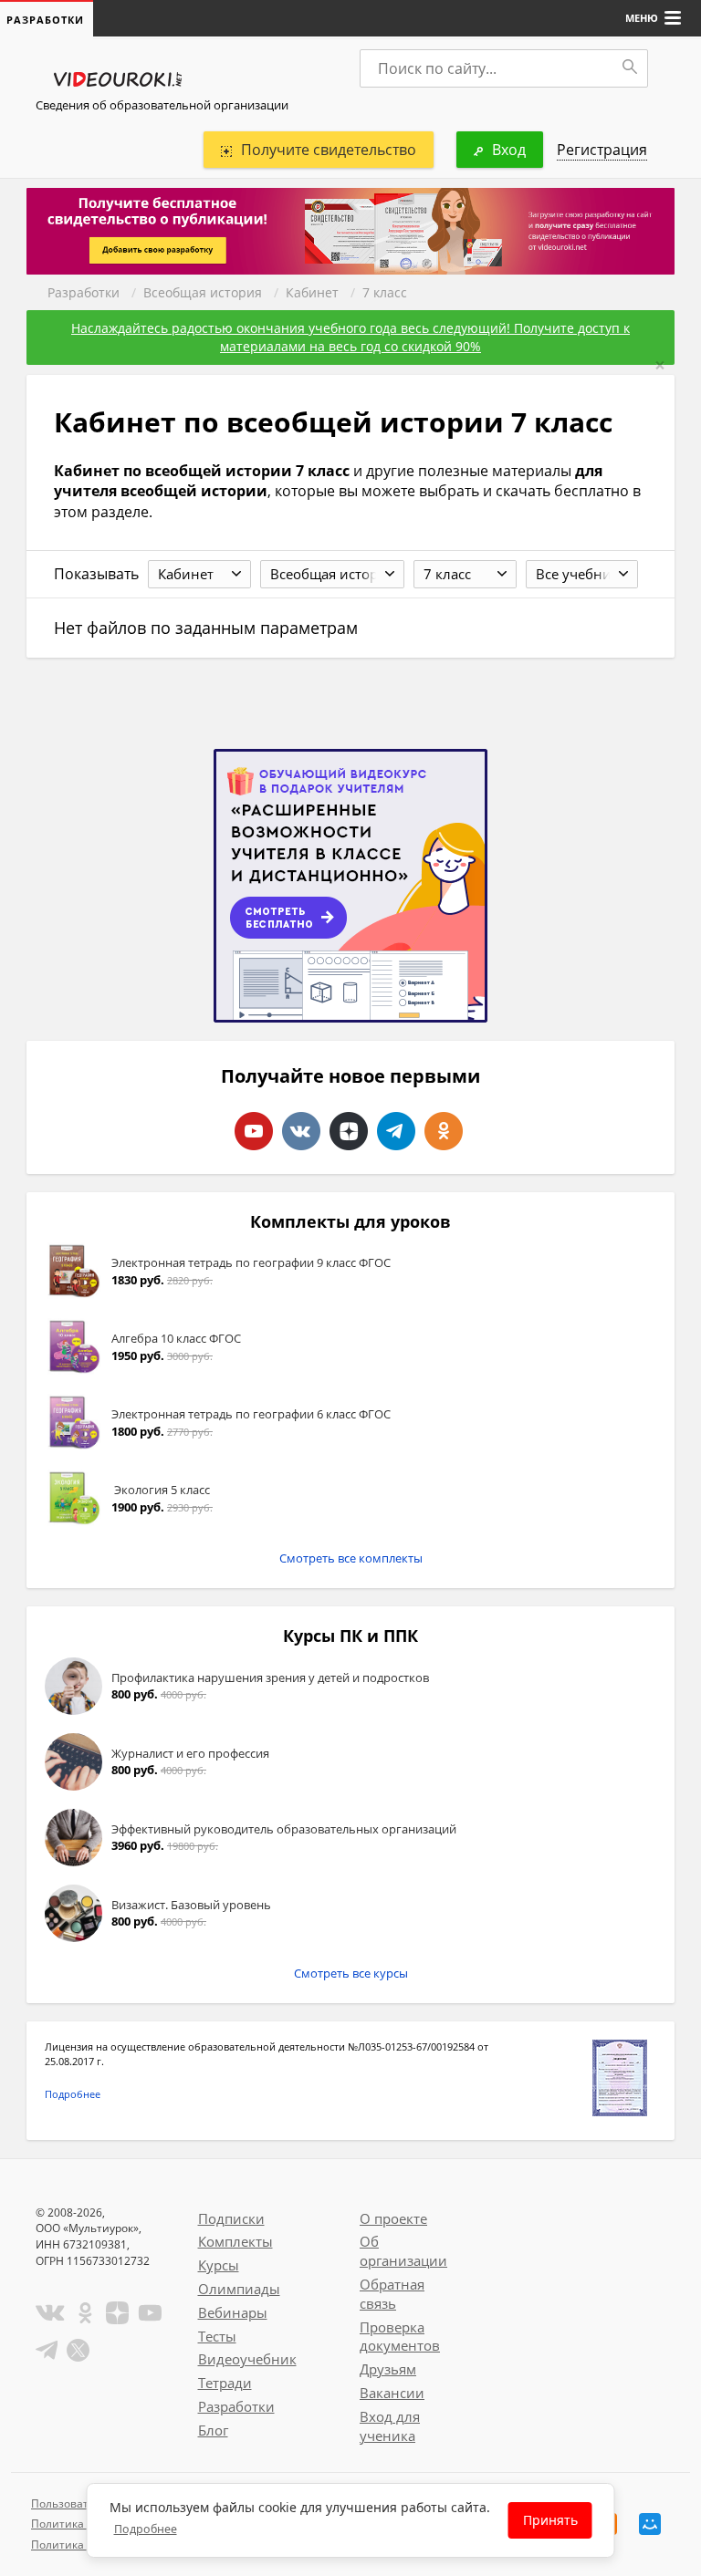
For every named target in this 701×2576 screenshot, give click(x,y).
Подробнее (73, 2094)
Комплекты (235, 2241)
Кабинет (312, 292)
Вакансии (392, 2393)
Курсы (219, 2265)
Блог (213, 2430)
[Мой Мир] (650, 2524)
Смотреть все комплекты (351, 1558)
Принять (550, 2520)
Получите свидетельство (329, 150)
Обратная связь (392, 2294)
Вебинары (233, 2312)
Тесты (217, 2336)
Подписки (231, 2218)
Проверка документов (400, 2337)
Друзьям (388, 2369)
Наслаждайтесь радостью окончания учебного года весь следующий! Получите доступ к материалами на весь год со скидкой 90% (350, 337)
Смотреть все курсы (351, 1973)
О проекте (393, 2218)
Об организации (403, 2251)
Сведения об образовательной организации (162, 105)
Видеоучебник (247, 2359)
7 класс (385, 292)
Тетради (225, 2383)
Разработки (84, 292)
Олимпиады (239, 2289)
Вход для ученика (390, 2426)
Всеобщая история (203, 292)
